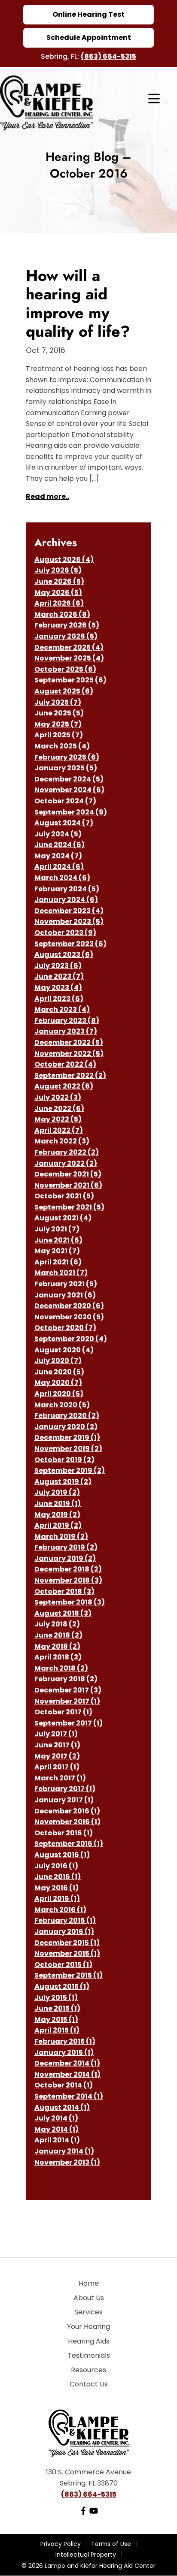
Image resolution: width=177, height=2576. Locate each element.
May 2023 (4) (58, 988)
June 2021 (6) (58, 1240)
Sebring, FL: (61, 56)
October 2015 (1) (63, 1965)
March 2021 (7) (61, 1273)
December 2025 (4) (69, 647)
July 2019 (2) (57, 1492)
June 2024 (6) (60, 845)
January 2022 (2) (66, 1163)
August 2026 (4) (64, 560)
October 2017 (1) (63, 1712)
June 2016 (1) (58, 1877)
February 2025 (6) (67, 757)
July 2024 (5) (58, 834)
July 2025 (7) (58, 702)
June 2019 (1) (58, 1504)
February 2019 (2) (66, 1547)
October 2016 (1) (64, 1833)
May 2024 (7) (58, 856)
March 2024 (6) (62, 878)
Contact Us (89, 2384)
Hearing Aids (89, 2341)
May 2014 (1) (56, 2129)
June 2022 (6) (59, 1109)
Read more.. (47, 496)
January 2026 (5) (66, 636)
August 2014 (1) (62, 2107)
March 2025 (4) (62, 746)
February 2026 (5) (67, 625)
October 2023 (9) (65, 933)
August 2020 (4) (64, 1350)
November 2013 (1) (67, 2162)
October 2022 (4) (65, 1064)
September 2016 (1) (69, 1844)
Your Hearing (88, 2327)
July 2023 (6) (58, 966)
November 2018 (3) (68, 1580)
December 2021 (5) (68, 1174)
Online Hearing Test (88, 14)
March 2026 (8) (62, 614)
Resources (88, 2370)
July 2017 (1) (56, 1734)
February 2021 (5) (66, 1284)
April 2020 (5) (59, 1394)
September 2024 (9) (71, 812)
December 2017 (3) (68, 1690)
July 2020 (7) (58, 1361)
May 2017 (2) (57, 1756)
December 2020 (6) (69, 1306)
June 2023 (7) (59, 976)
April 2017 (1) (57, 1767)
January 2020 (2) (66, 1427)
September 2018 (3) (70, 1602)
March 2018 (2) (61, 1668)
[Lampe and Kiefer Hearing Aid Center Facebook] (83, 2513)
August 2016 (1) (62, 1855)
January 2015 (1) (64, 2053)
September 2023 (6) (70, 944)
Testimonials (89, 2355)
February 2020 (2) (67, 1416)
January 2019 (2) (65, 1558)
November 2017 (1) (67, 1701)
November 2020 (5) (69, 1317)
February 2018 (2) (66, 1679)
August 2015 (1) (62, 1986)
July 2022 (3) (58, 1097)
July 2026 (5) (58, 570)
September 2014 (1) (69, 2096)
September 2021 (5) (69, 1207)
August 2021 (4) (63, 1218)
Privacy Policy (61, 2544)
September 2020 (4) (71, 1339)
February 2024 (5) (67, 889)
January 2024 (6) (66, 900)
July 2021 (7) (57, 1229)
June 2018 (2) (58, 1635)
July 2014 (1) (56, 2118)
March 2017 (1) (60, 1778)
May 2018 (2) (57, 1646)
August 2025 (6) (64, 691)
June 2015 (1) (57, 2008)
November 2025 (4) (69, 658)
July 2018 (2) (57, 1624)
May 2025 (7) (58, 724)
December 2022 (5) (69, 1042)
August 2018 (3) (63, 1613)
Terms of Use (111, 2544)
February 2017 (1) (65, 1789)
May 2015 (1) (56, 2019)
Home (89, 2283)
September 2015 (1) (69, 1975)
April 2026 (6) (59, 603)
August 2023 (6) (64, 955)
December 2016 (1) (67, 1811)
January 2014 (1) (64, 2151)
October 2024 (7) (65, 801)
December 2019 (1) (67, 1437)
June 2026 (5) (59, 581)
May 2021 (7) (57, 1251)
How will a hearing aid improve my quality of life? (78, 303)
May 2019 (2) (57, 1515)
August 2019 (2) (63, 1482)
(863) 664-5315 (108, 56)
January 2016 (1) (64, 1932)
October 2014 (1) (64, 2085)
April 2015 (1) (57, 2030)
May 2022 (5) (58, 1119)
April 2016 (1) (57, 1899)
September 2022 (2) (70, 1075)
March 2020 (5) (62, 1405)
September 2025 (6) (70, 680)
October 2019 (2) (64, 1460)
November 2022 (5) (69, 1054)
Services (88, 2312)
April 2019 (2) (58, 1525)
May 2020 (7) (58, 1383)
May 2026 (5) (58, 593)
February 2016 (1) (65, 1920)
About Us (89, 2298)
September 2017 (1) (69, 1723)
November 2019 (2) (68, 1449)
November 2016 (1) (67, 1822)
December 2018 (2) (68, 1569)
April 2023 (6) (59, 999)
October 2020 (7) (65, 1328)
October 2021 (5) (64, 1196)
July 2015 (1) (56, 1998)
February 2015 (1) (65, 2041)
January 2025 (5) (66, 768)
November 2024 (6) (69, 790)
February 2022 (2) (67, 1152)
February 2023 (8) (67, 1021)
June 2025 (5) (59, 713)
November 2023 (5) (69, 922)
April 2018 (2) (58, 1657)
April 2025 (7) (59, 735)
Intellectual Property (86, 2555)
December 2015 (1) (67, 1943)
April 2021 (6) (58, 1262)
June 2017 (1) (57, 1745)
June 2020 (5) (59, 1372)
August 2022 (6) (64, 1086)
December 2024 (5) (69, 779)
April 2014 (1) (57, 2140)
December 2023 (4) (69, 911)
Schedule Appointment (89, 38)
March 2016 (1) (60, 1910)
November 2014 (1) (67, 2074)
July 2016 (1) (56, 1866)
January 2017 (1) (64, 1800)
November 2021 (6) (68, 1185)
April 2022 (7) (59, 1130)
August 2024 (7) (64, 823)
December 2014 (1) (67, 2063)
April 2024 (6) (59, 867)
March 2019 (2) (61, 1537)
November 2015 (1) (67, 1953)
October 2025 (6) (65, 669)
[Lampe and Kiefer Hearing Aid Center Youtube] (94, 2513)
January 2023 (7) (66, 1031)
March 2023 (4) (62, 1009)
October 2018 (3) (64, 1591)
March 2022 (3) (62, 1141)
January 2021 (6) (65, 1295)
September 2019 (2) (70, 1470)
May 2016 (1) (56, 1888)
